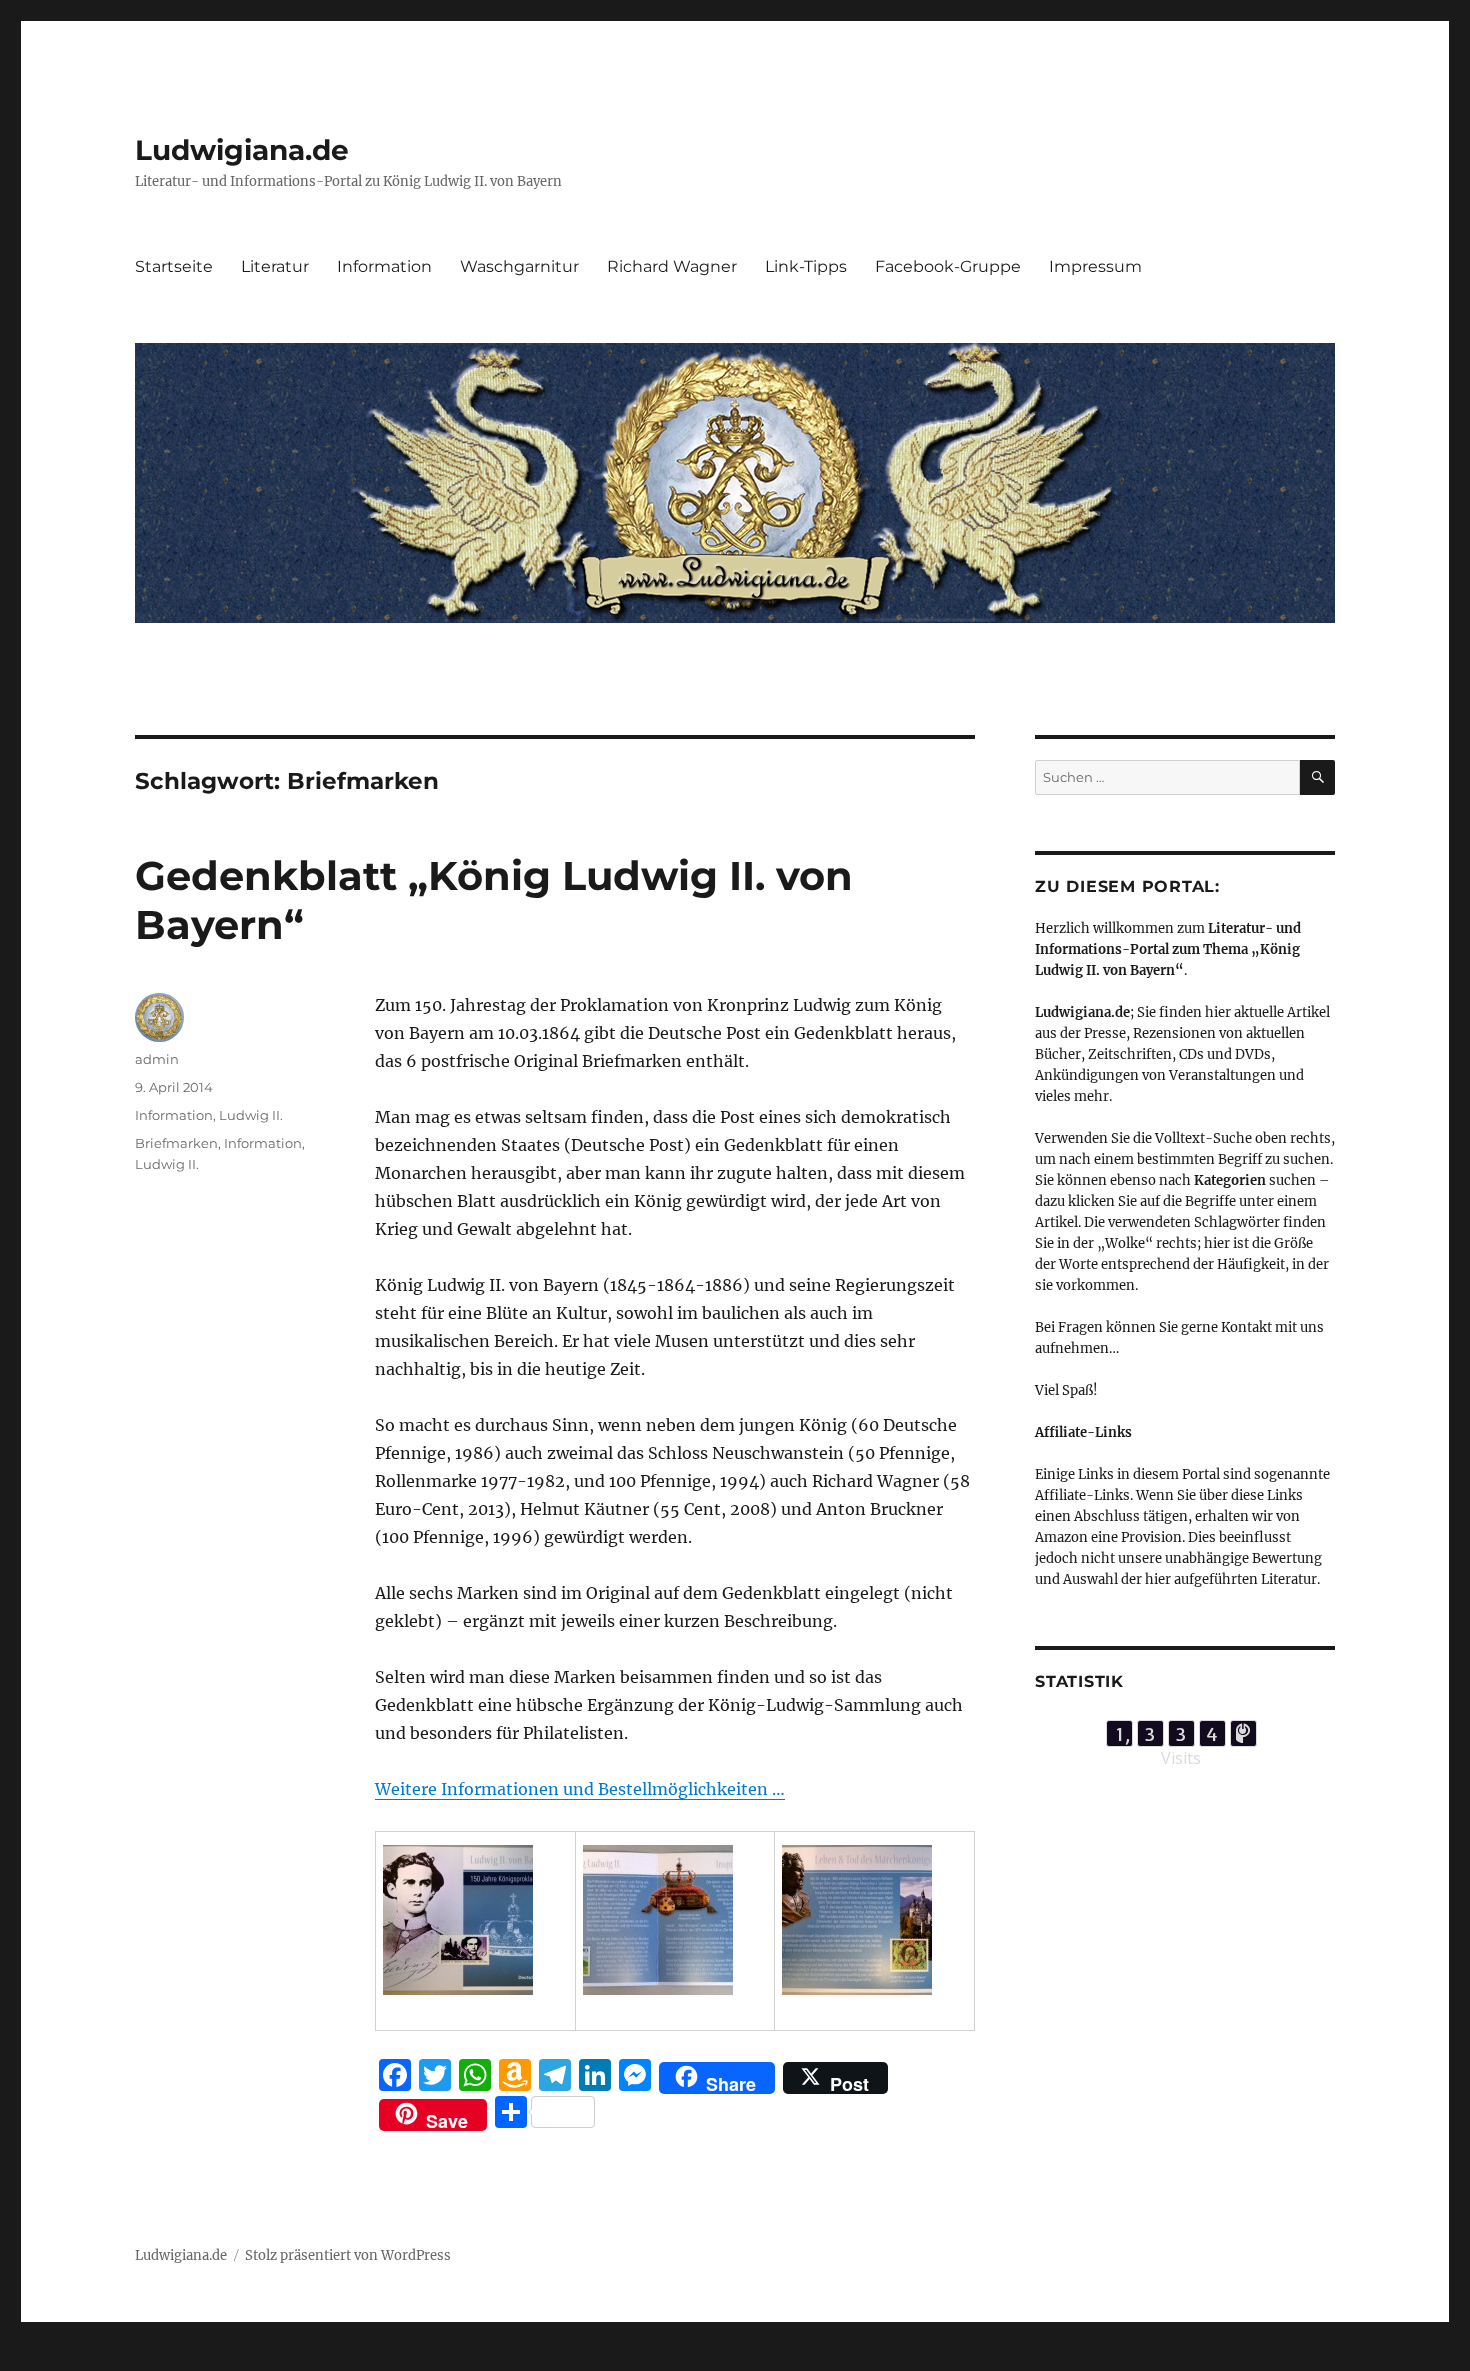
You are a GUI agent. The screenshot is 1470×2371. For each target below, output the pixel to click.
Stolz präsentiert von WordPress (348, 2255)
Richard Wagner (672, 266)
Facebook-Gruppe (948, 266)
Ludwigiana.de (242, 150)
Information (384, 266)
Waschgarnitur (519, 266)
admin (157, 1059)
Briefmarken (176, 1143)
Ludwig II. (251, 1115)
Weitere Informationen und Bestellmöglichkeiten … (580, 1789)
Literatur (275, 266)
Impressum (1095, 266)
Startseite (174, 266)
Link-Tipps (806, 266)
